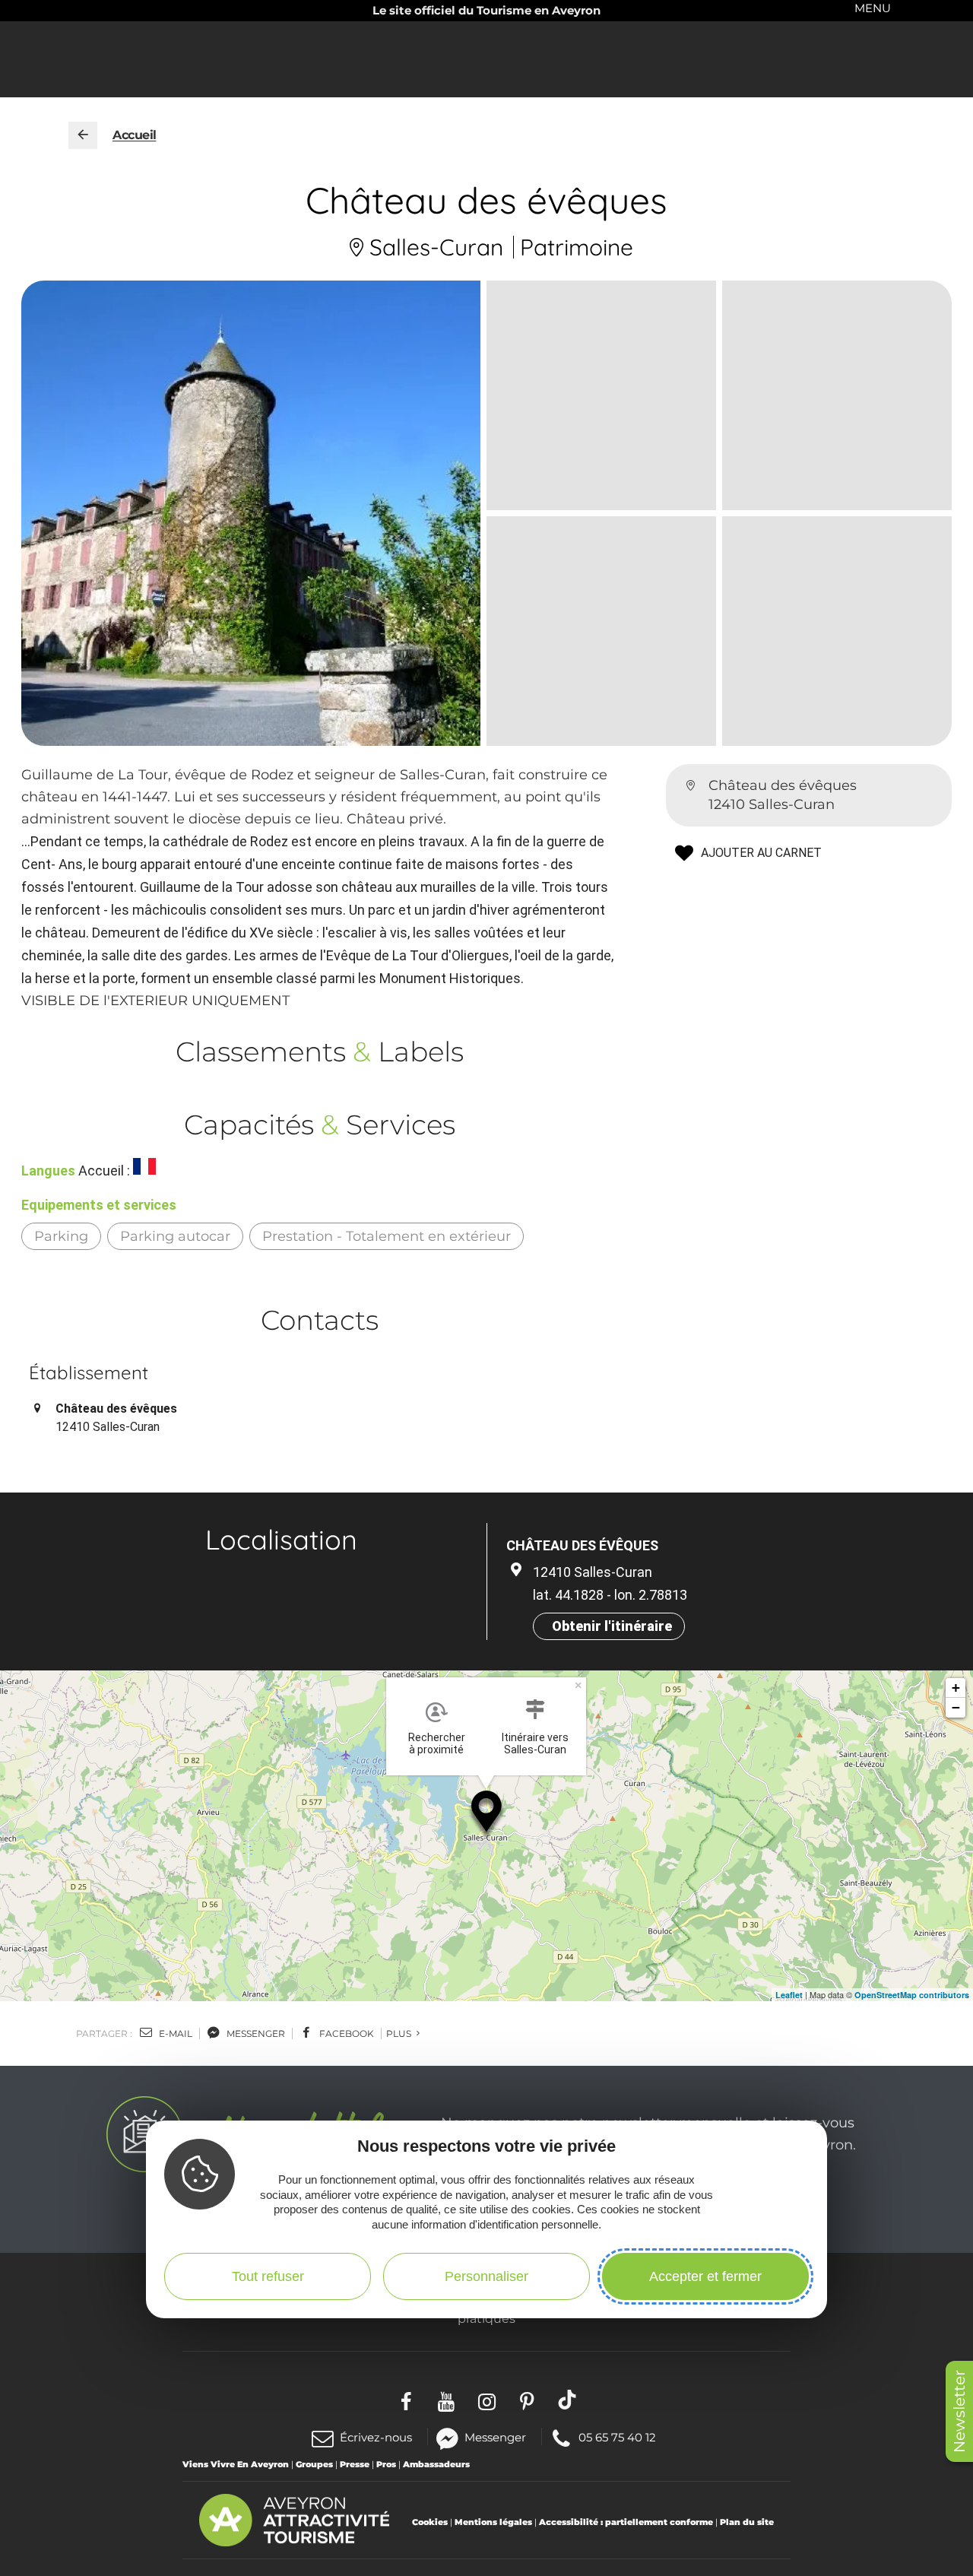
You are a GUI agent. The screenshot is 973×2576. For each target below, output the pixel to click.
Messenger (495, 2436)
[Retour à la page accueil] (83, 135)
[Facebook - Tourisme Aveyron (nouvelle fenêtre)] (406, 2400)
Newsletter (959, 2411)
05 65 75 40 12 (617, 2436)
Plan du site (747, 2522)
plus (400, 2034)
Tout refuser (268, 2276)
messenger (255, 2034)
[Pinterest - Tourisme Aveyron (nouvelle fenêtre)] (527, 2400)
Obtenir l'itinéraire (612, 1626)
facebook (345, 2034)
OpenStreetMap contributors (912, 1995)
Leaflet (789, 1995)
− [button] (956, 1707)
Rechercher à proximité (437, 1743)
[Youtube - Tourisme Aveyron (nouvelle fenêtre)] (447, 2400)
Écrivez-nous (376, 2437)
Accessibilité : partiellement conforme (626, 2522)
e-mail (174, 2034)
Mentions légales (493, 2522)
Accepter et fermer (705, 2276)
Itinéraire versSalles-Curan (535, 1743)
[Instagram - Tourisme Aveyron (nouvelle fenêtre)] (487, 2400)
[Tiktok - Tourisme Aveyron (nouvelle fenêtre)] (567, 2400)
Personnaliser (486, 2276)
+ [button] (956, 1688)
